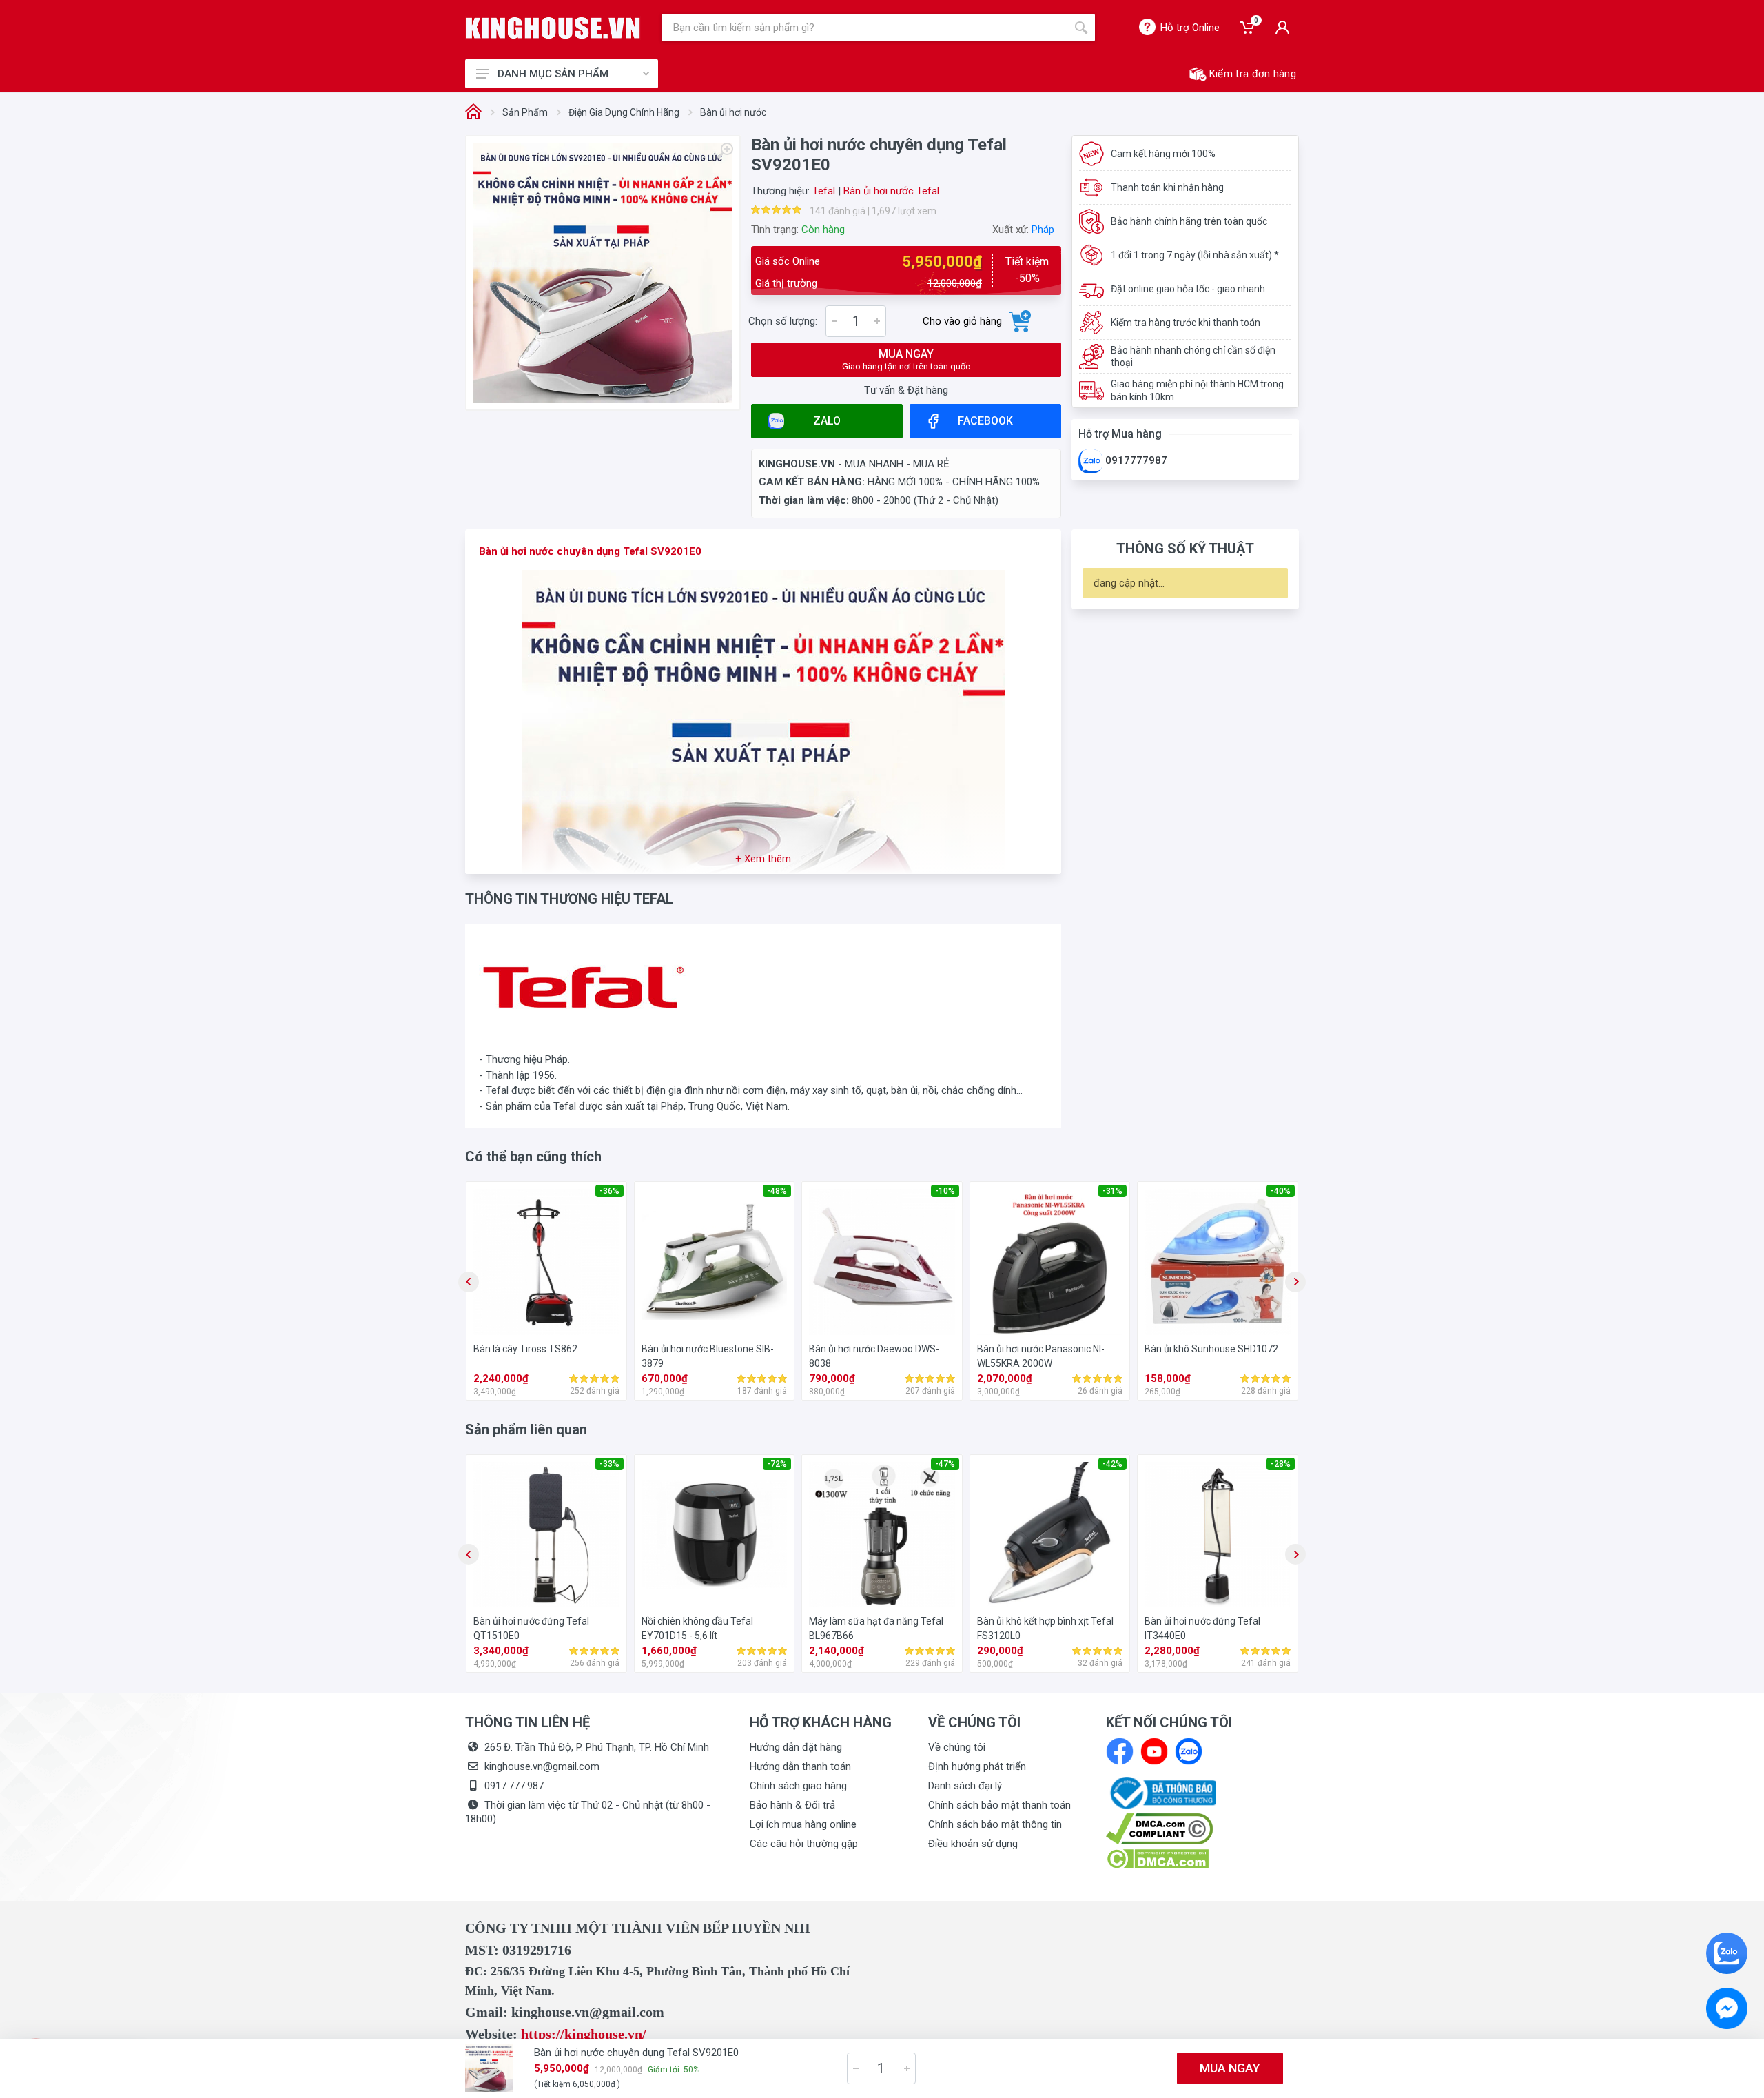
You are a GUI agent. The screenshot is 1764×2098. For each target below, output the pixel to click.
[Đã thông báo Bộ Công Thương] (1161, 1792)
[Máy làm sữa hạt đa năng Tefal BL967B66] (882, 1535)
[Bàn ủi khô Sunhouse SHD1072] (1218, 1262)
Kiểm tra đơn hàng (1253, 74)
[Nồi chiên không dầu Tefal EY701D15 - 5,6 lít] (715, 1535)
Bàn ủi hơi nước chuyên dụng (550, 551)
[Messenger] (1727, 2008)
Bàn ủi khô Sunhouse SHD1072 (1211, 1349)
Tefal (824, 191)
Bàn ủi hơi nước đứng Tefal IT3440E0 (1202, 1628)
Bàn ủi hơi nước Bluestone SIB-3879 (708, 1356)
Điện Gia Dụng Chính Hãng (624, 112)
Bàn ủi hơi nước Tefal (891, 191)
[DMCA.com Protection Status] (1157, 1858)
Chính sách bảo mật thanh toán (999, 1805)
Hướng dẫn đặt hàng (796, 1747)
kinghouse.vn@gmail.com (542, 1766)
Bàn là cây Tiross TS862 (525, 1349)
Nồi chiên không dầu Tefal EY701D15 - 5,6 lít (697, 1628)
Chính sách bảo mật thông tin (995, 1824)
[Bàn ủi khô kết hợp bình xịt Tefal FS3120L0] (1050, 1535)
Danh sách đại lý (965, 1786)
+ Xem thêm (763, 859)
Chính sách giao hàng (798, 1786)
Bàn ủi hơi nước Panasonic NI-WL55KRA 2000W (1041, 1356)
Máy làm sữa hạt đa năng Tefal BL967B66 (876, 1628)
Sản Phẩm (525, 112)
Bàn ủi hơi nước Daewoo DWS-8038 (874, 1356)
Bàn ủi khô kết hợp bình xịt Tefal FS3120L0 (1045, 1628)
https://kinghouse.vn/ (584, 2034)
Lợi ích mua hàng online (803, 1824)
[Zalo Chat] (1727, 1953)
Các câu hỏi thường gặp (804, 1844)
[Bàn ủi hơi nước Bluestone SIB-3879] (715, 1262)
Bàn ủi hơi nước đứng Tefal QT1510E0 (531, 1628)
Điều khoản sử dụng (973, 1844)
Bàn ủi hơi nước (733, 112)
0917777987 (1135, 460)
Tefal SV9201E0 (662, 551)
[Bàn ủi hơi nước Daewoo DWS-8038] (882, 1262)
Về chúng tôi (957, 1747)
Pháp (1043, 230)
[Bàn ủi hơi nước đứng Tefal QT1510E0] (546, 1535)
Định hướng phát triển (977, 1766)
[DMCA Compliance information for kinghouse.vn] (1202, 1829)
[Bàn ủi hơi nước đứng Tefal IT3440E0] (1218, 1535)
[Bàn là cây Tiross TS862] (546, 1262)
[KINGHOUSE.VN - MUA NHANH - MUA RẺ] (553, 28)
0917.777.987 (514, 1786)
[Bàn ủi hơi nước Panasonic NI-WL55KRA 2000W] (1050, 1262)
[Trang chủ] (473, 113)
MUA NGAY (906, 359)
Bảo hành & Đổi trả (792, 1805)
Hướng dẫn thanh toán (800, 1766)
